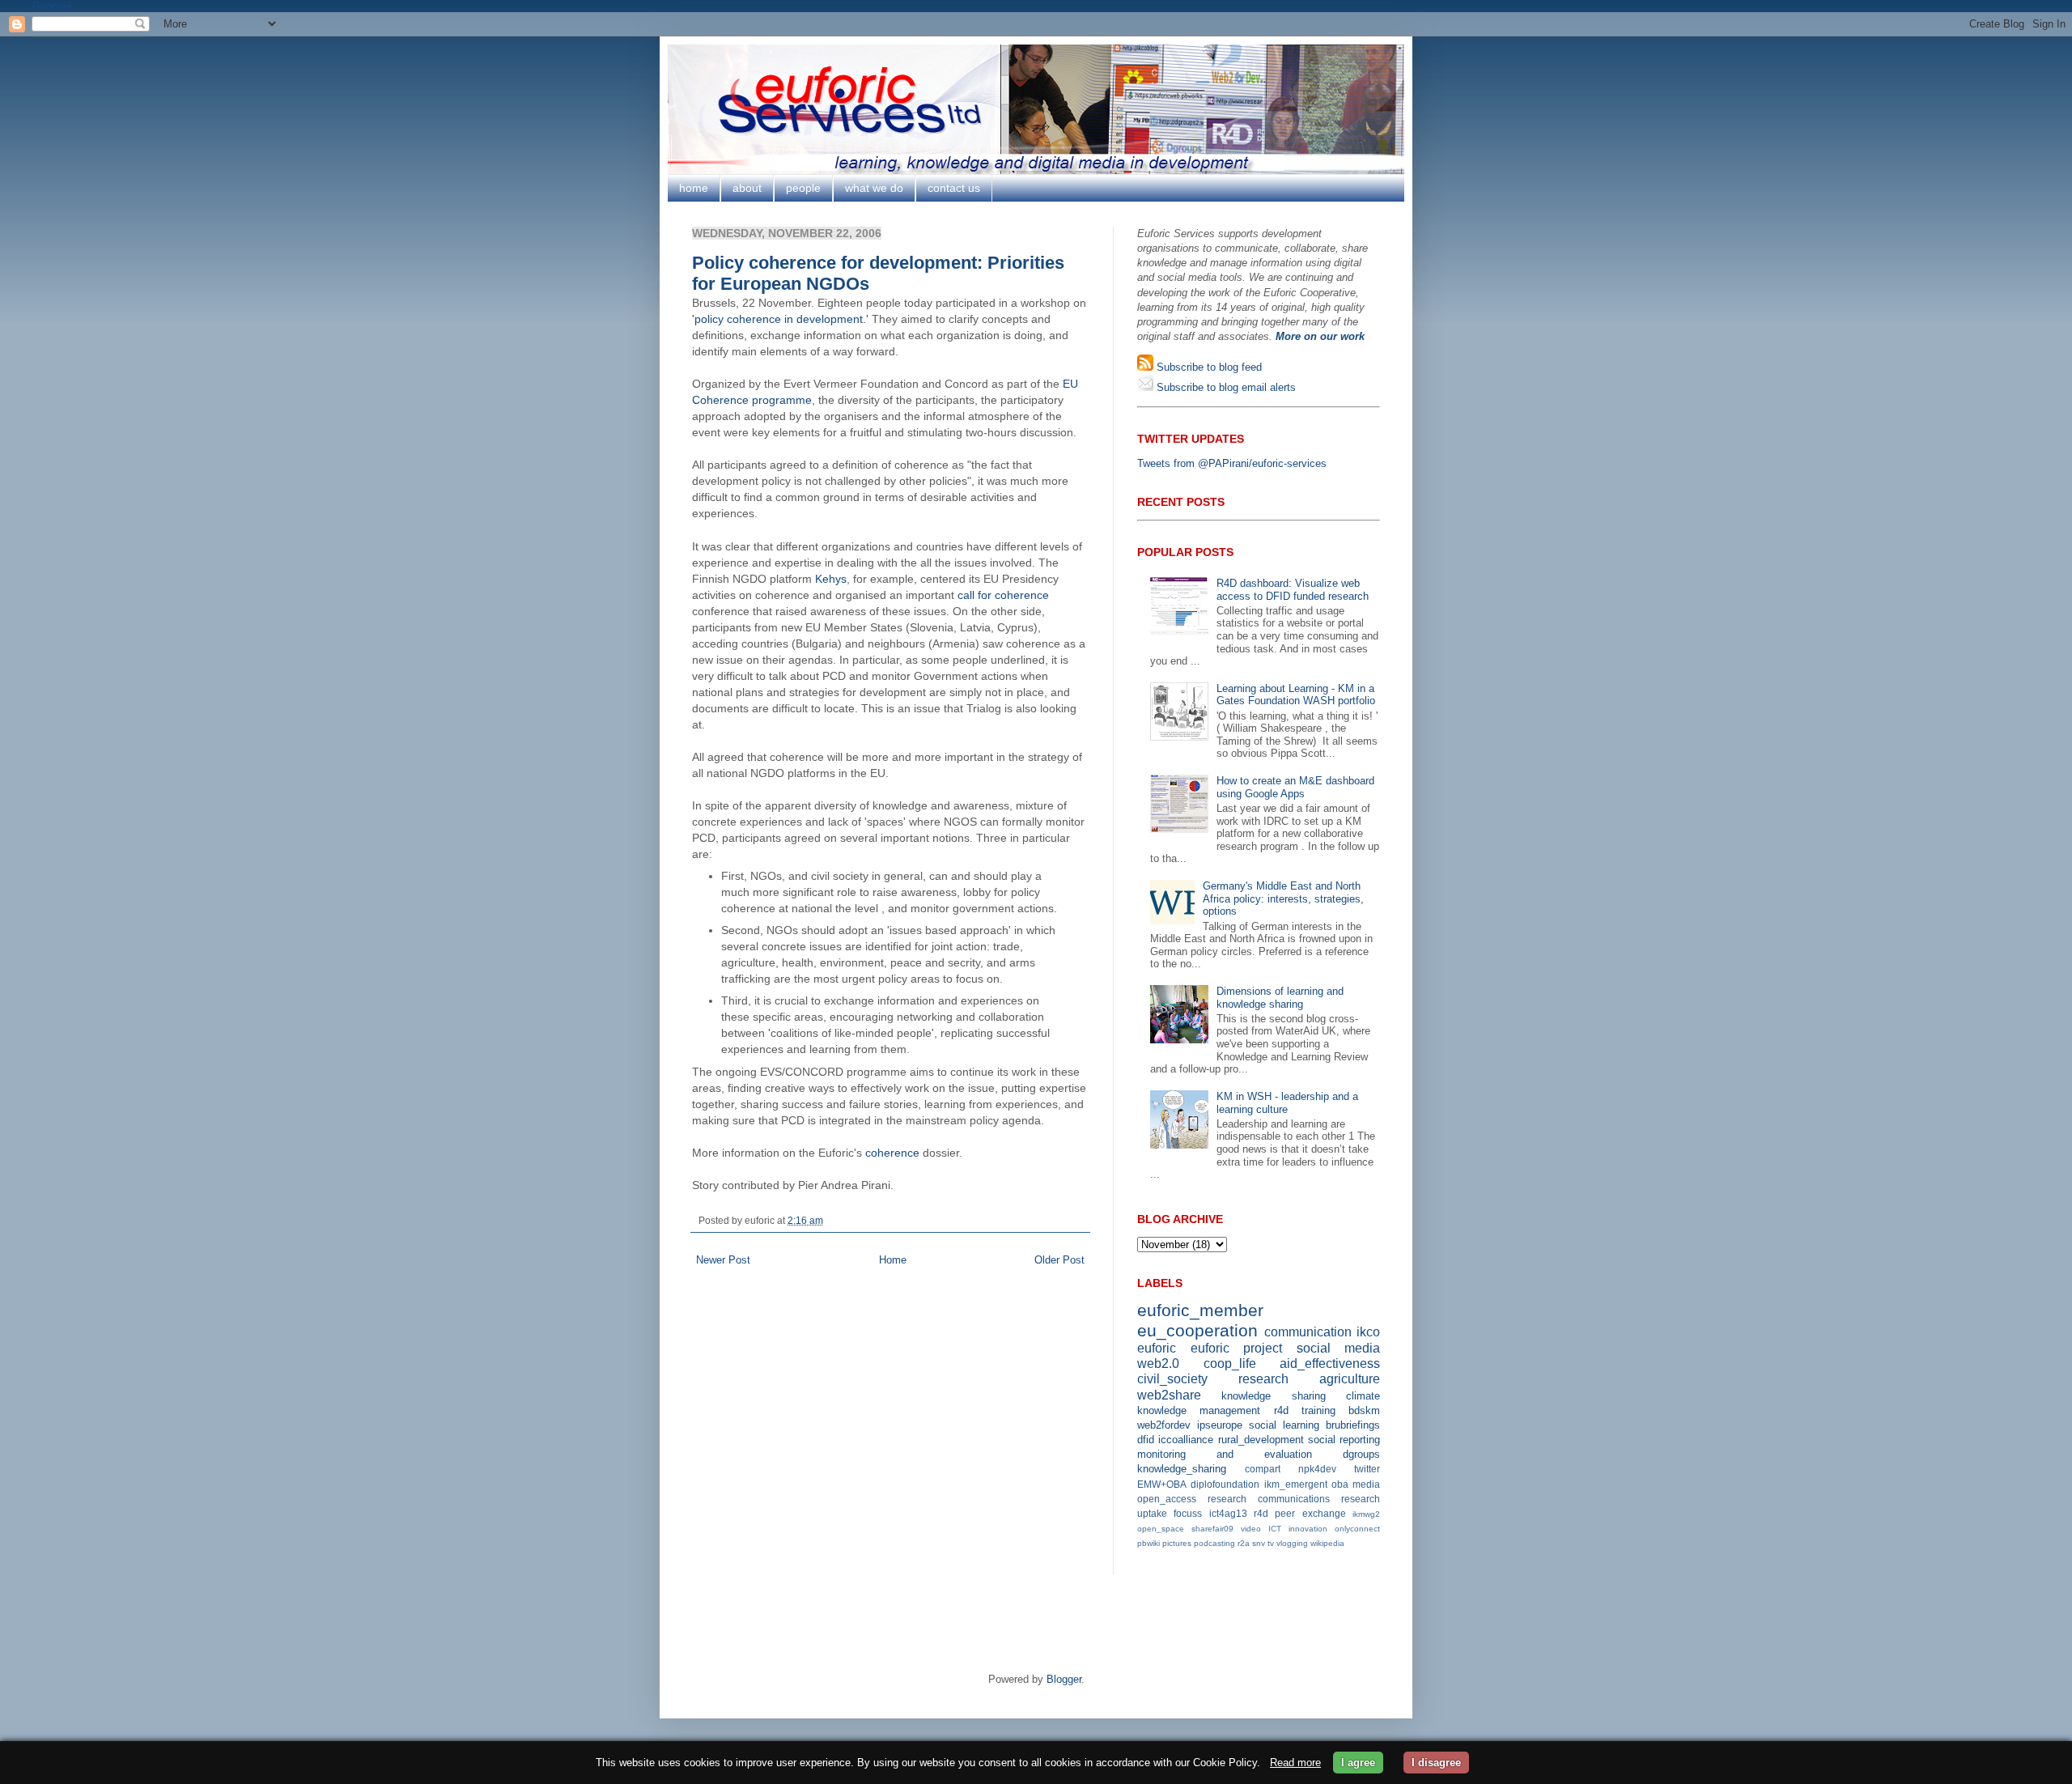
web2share (1169, 1395)
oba (1340, 1484)
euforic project (1237, 1348)
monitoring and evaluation (1225, 1454)
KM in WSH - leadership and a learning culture (1287, 1103)
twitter (1367, 1469)
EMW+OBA (1162, 1484)
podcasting (1214, 1543)
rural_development (1261, 1440)
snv (1259, 1543)
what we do (874, 188)
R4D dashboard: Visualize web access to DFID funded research (1293, 590)
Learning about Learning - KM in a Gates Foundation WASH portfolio (1296, 695)
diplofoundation (1225, 1484)
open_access (1167, 1499)
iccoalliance (1186, 1440)
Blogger (1064, 1679)
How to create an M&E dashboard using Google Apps (1295, 787)
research (1263, 1379)
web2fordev (1164, 1425)
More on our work (1320, 336)
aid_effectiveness (1330, 1363)
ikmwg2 (1366, 1514)
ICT (1275, 1529)
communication (1308, 1332)
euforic (1157, 1348)
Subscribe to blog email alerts (1225, 387)
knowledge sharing (1273, 1396)
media (1366, 1484)
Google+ (52, 6)
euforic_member (1200, 1310)
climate (1363, 1396)
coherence (892, 1153)
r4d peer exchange (1300, 1513)
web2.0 (1158, 1363)
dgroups (1361, 1454)
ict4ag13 (1228, 1513)
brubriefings (1353, 1425)
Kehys (831, 579)
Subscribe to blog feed (1208, 367)
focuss (1188, 1513)
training (1318, 1410)
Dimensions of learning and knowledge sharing (1280, 998)
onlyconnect (1357, 1529)
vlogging (1292, 1543)
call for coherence (1003, 595)
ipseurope (1220, 1425)
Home (893, 1260)
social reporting (1344, 1440)
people (803, 188)
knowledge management (1199, 1410)
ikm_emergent (1296, 1484)
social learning (1284, 1425)
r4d (1281, 1410)
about (747, 188)
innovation (1308, 1529)
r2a (1244, 1543)
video (1251, 1529)
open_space (1161, 1529)
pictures (1177, 1543)
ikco (1368, 1332)
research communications (1269, 1499)
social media (1339, 1348)
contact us (954, 188)
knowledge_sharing (1182, 1469)
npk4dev (1317, 1469)
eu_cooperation (1197, 1330)
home (694, 188)
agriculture (1350, 1379)
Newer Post (723, 1260)
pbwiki (1149, 1543)
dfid (1146, 1440)
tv (1271, 1543)
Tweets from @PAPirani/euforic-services (1232, 463)
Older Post (1059, 1260)
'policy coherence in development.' (780, 319)
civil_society (1172, 1379)
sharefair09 (1212, 1529)
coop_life (1230, 1363)
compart (1263, 1469)
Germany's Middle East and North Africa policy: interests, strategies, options (1283, 898)
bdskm (1364, 1410)
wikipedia (1327, 1543)
